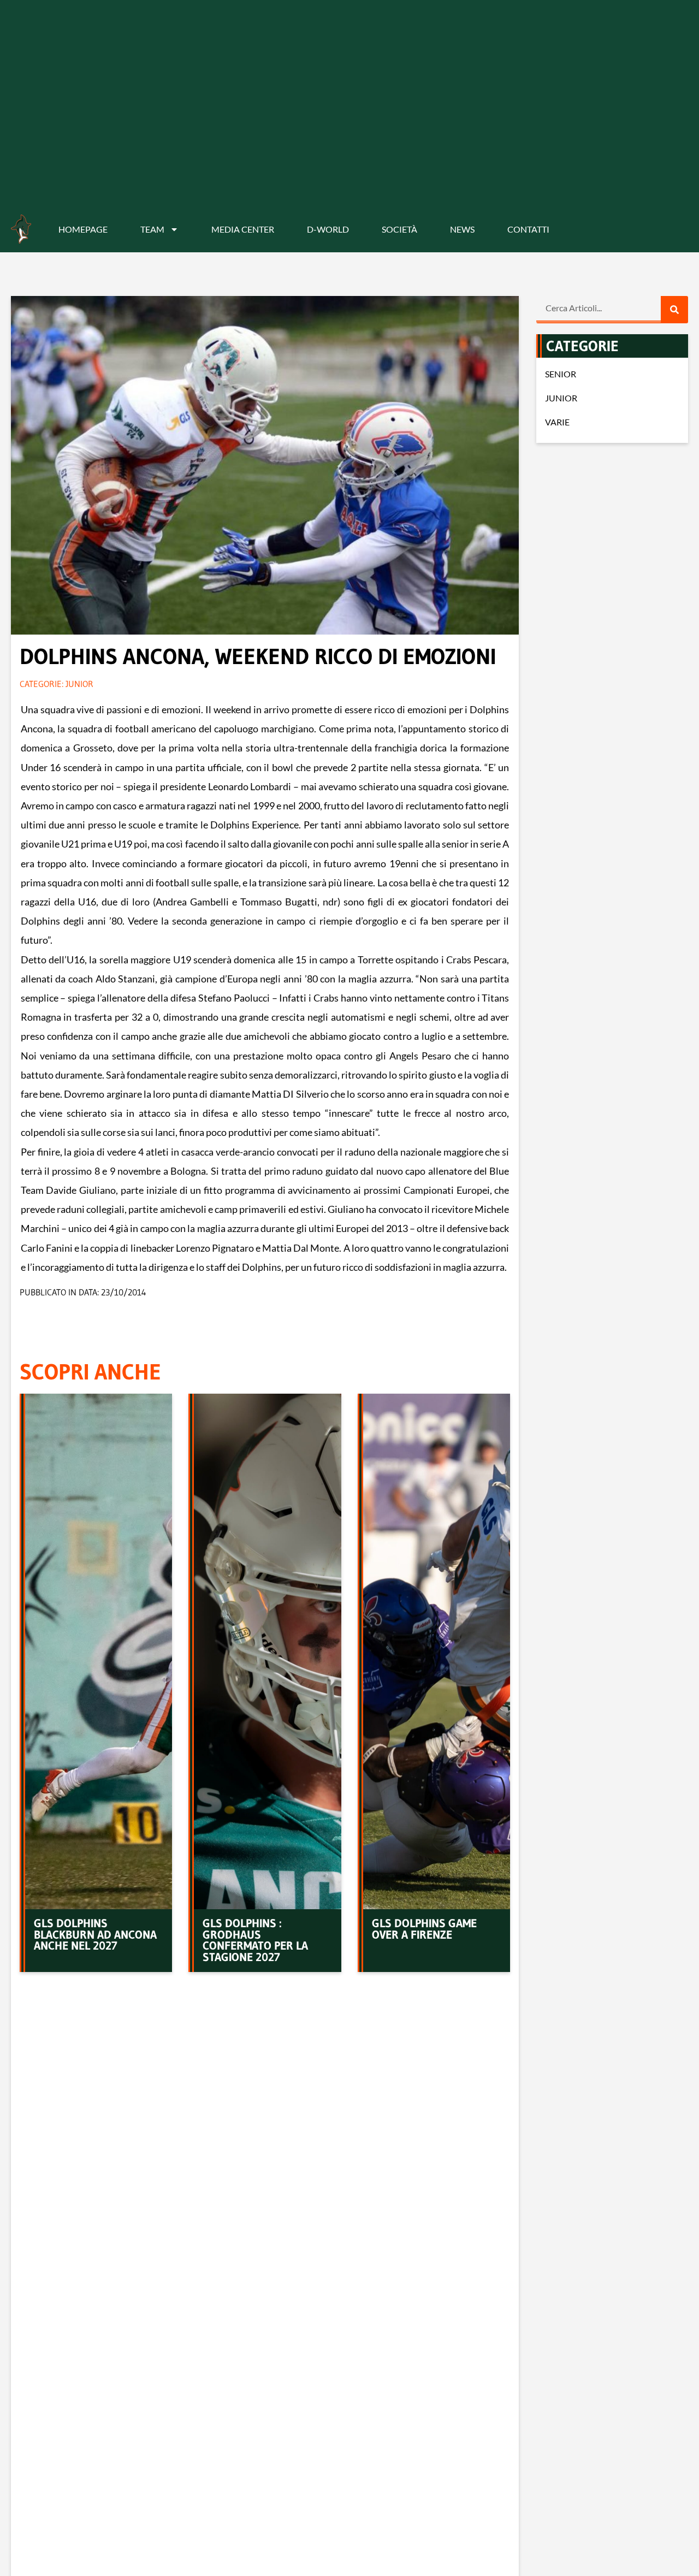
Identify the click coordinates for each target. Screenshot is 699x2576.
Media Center (243, 229)
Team (152, 229)
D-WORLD (328, 229)
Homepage (83, 229)
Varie (557, 422)
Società (399, 229)
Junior (79, 684)
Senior (561, 374)
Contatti (528, 229)
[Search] (674, 310)
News (462, 229)
